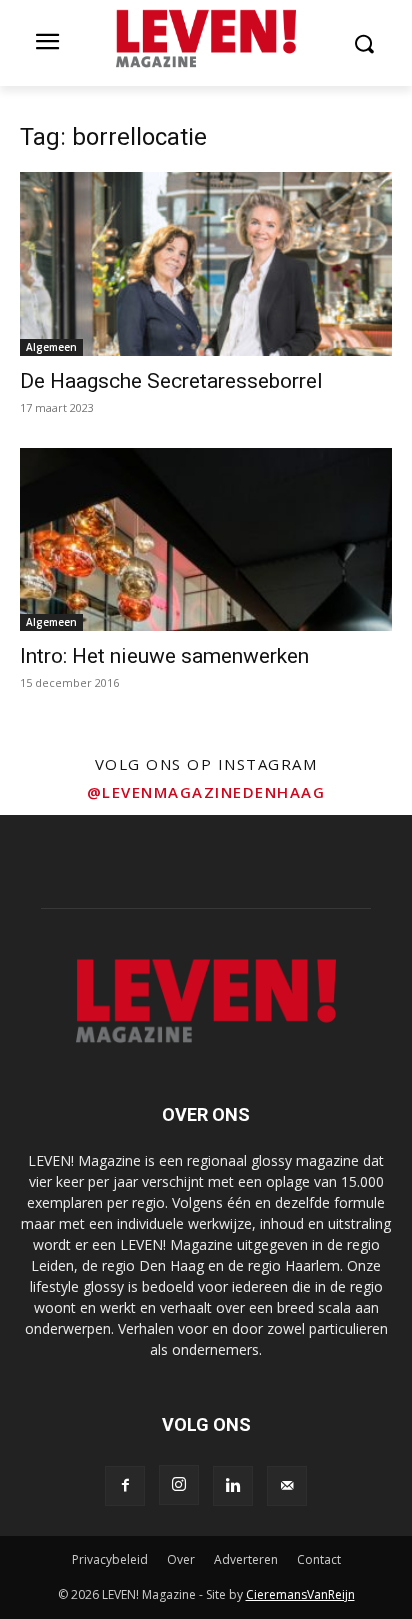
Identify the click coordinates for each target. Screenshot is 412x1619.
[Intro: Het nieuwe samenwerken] (206, 540)
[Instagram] (179, 1485)
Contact (319, 1559)
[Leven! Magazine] (205, 39)
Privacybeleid (110, 1559)
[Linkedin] (233, 1486)
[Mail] (287, 1486)
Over (181, 1559)
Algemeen (51, 347)
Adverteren (246, 1559)
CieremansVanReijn (300, 1594)
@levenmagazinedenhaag (206, 792)
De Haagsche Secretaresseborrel (171, 381)
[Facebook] (125, 1486)
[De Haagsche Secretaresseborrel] (206, 264)
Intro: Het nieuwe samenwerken (164, 656)
